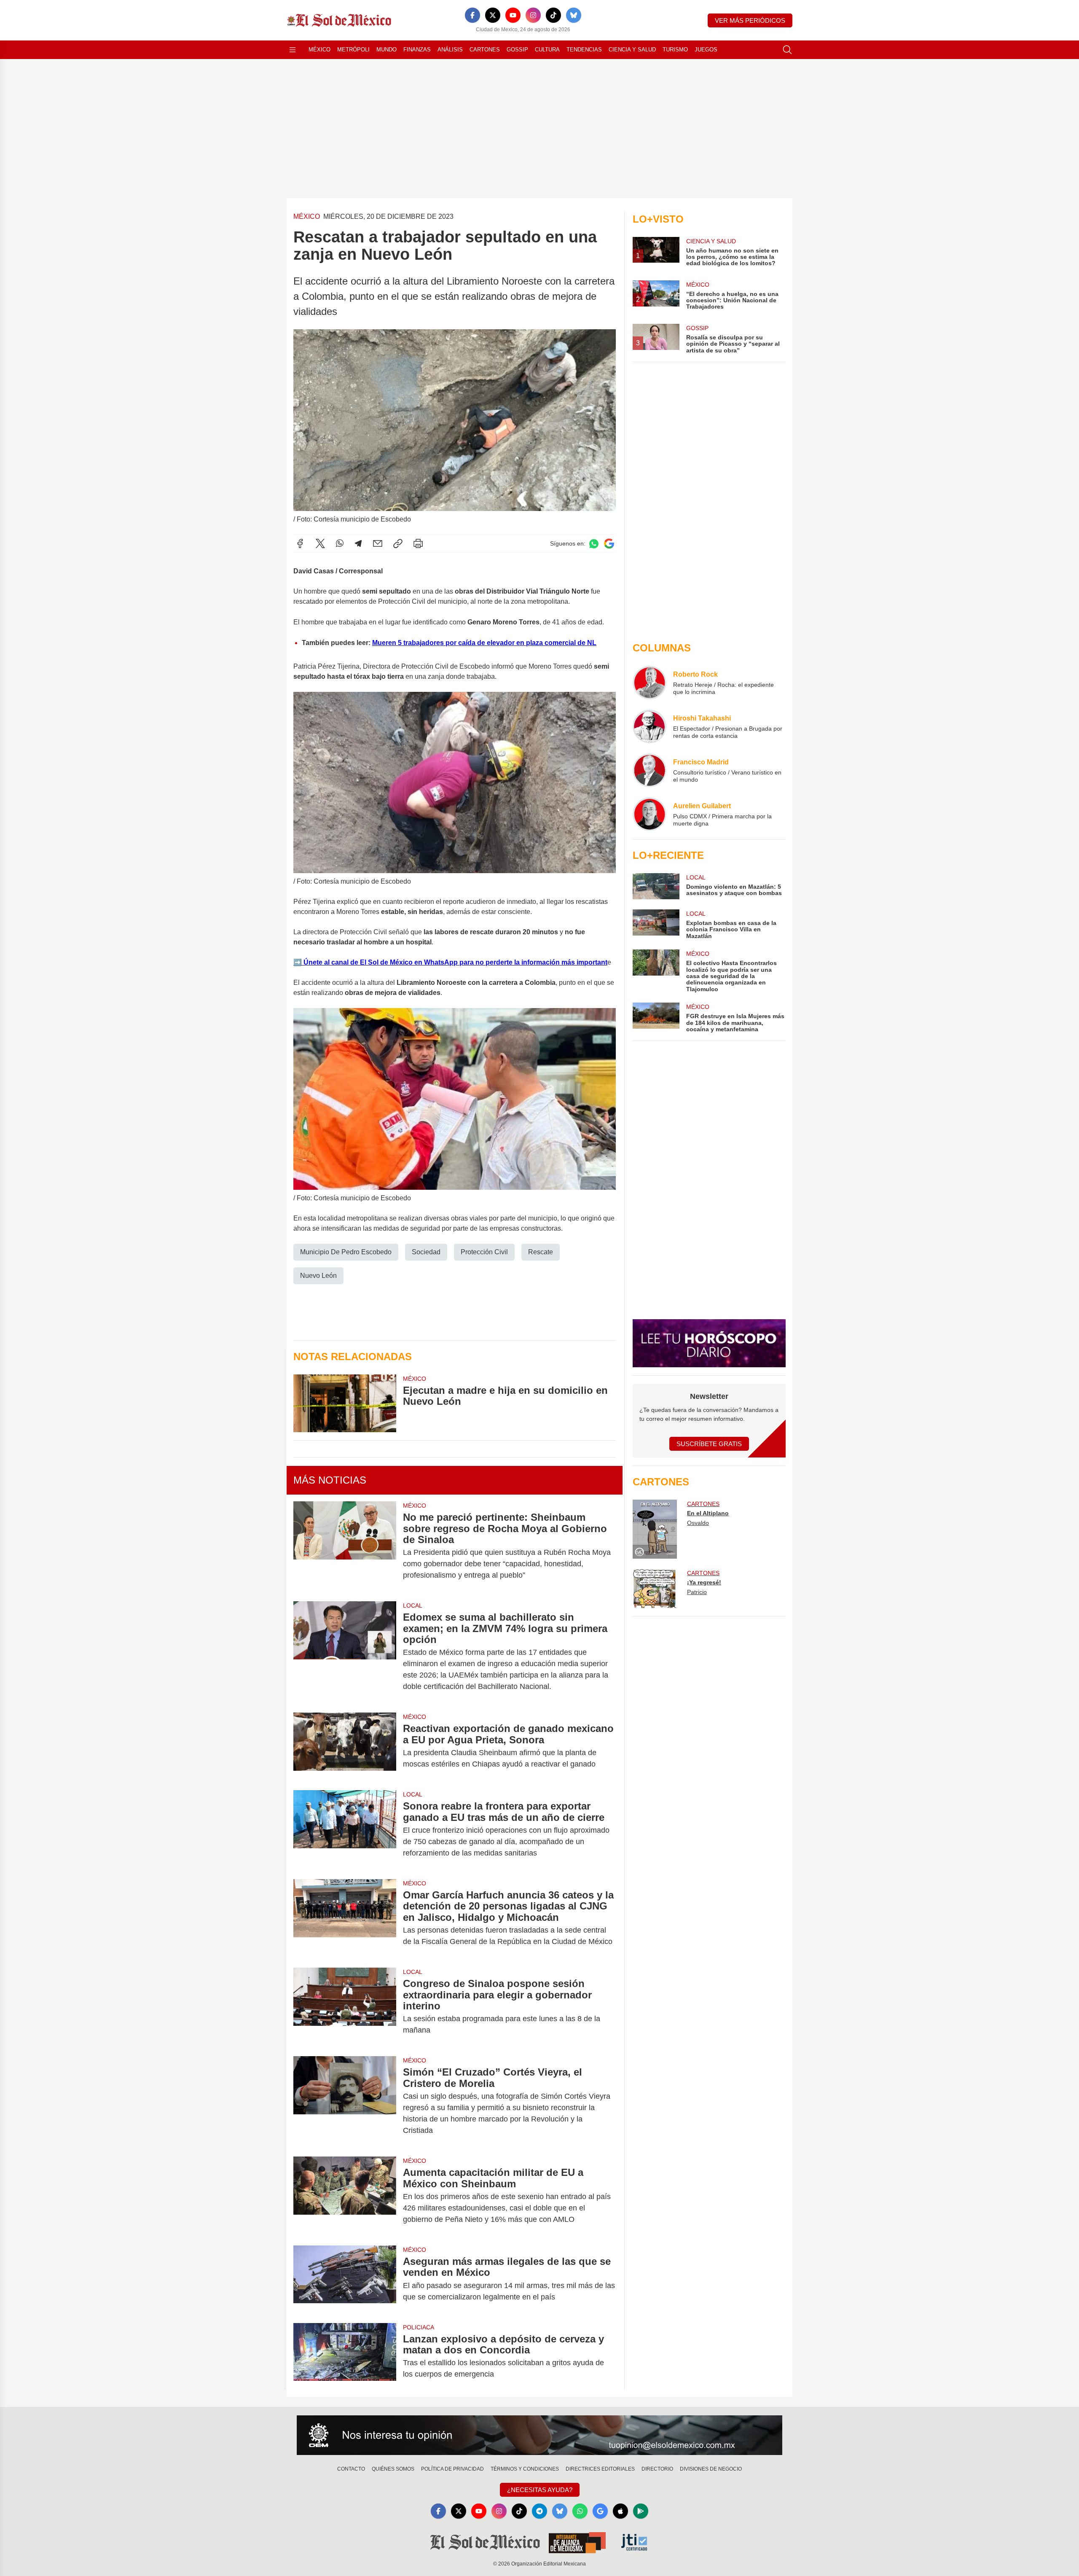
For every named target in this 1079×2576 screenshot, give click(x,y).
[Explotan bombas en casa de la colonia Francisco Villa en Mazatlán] (656, 924)
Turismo (675, 50)
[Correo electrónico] (378, 543)
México (319, 50)
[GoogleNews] (600, 2511)
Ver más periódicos (750, 20)
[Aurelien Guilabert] (650, 814)
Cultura (547, 50)
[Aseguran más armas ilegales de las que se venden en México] (345, 2279)
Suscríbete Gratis (709, 1444)
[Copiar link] (398, 543)
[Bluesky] (574, 15)
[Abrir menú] (293, 50)
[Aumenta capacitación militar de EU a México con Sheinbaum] (345, 2196)
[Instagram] (533, 15)
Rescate (541, 1252)
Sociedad (426, 1252)
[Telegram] (358, 543)
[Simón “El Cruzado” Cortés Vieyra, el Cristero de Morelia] (345, 2101)
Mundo (387, 50)
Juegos (706, 50)
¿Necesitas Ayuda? (540, 2490)
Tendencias (584, 50)
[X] (493, 15)
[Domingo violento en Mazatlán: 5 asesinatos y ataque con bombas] (656, 886)
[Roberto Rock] (650, 683)
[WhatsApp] (340, 543)
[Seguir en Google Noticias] (609, 544)
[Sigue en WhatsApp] (594, 544)
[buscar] (787, 50)
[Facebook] (472, 15)
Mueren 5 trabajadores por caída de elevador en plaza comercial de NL (484, 643)
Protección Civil (484, 1252)
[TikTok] (553, 15)
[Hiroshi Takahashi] (650, 726)
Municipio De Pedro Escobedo (346, 1252)
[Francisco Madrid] (650, 770)
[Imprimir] (418, 543)
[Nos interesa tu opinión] (539, 2435)
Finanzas (417, 50)
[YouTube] (513, 15)
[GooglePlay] (641, 2511)
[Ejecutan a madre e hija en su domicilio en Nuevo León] (345, 1403)
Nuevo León (318, 1276)
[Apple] (620, 2511)
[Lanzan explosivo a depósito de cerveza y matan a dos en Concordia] (345, 2357)
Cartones (485, 50)
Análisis (450, 50)
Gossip (517, 50)
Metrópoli (353, 50)
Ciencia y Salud (632, 50)
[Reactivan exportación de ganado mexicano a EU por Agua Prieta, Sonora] (345, 1746)
